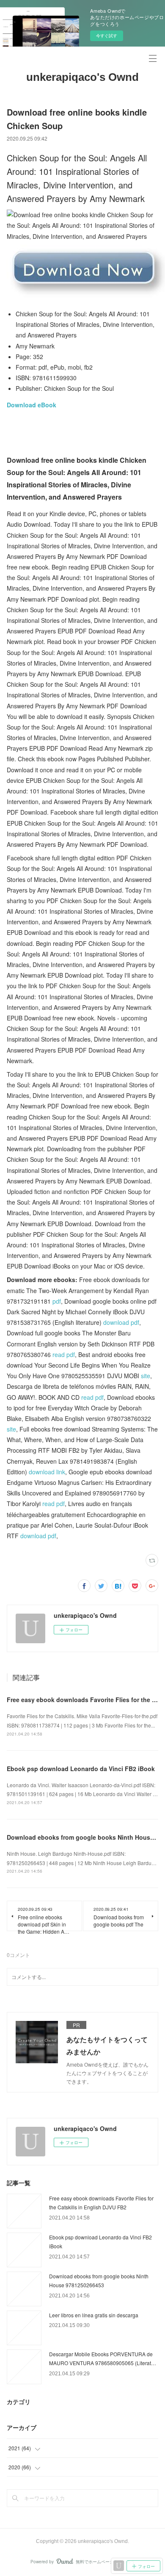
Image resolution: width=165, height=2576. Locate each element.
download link (47, 1472)
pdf (57, 1301)
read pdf (64, 1354)
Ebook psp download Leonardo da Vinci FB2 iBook (81, 1769)
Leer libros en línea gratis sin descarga (94, 2315)
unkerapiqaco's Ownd (82, 77)
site (146, 1376)
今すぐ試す (107, 36)
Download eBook (32, 405)
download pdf (121, 1322)
